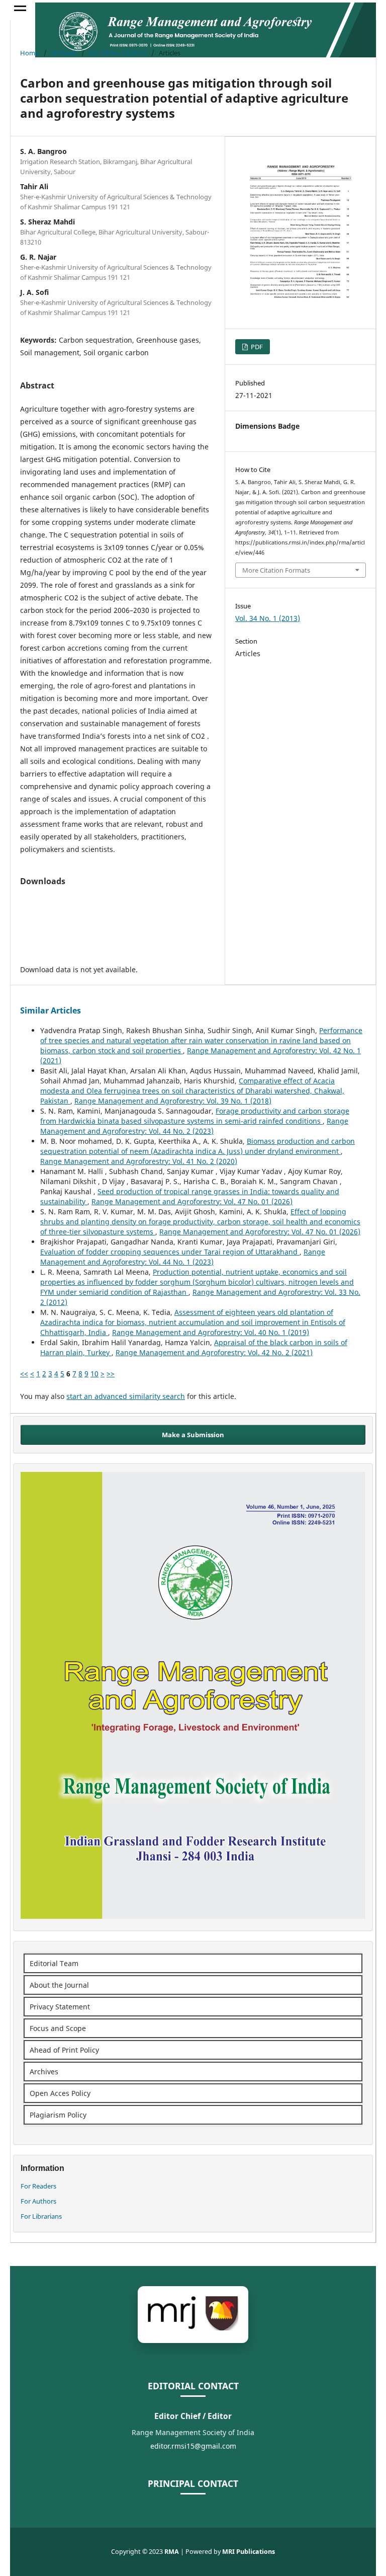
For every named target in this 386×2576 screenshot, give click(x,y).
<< (24, 1374)
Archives (64, 53)
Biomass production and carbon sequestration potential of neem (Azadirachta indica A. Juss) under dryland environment (198, 1146)
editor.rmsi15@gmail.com (193, 2446)
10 (94, 1374)
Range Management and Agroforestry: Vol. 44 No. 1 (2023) (183, 1257)
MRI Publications (249, 2552)
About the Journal (59, 1985)
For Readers (38, 2186)
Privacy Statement (60, 2007)
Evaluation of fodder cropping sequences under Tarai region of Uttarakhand (170, 1252)
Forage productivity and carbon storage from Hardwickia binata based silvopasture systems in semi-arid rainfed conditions (195, 1116)
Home (29, 53)
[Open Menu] (20, 10)
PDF (256, 347)
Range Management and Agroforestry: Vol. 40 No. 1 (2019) (211, 1332)
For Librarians (41, 2216)
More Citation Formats (276, 570)
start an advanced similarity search (126, 1396)
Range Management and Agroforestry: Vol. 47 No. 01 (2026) (192, 1201)
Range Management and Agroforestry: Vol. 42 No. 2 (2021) (214, 1352)
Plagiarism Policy (58, 2115)
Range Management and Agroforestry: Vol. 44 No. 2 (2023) (194, 1126)
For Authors (38, 2201)
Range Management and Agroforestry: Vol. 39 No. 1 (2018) (173, 1101)
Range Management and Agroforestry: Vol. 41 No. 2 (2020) (139, 1161)
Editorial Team (54, 1963)
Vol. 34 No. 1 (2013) (118, 53)
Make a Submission (193, 1435)
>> (111, 1374)
